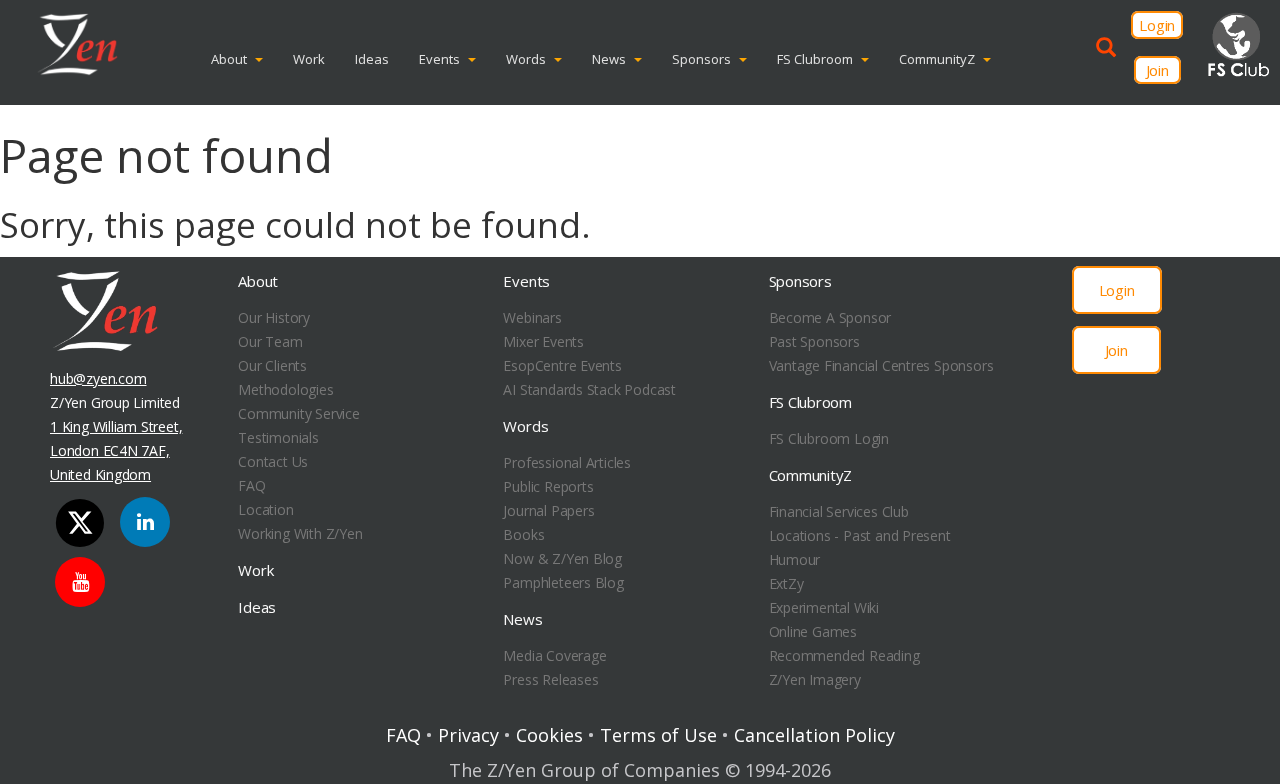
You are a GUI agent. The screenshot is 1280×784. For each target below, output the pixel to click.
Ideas (372, 59)
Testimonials (278, 437)
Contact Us (273, 461)
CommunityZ (937, 59)
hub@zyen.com (98, 378)
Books (523, 534)
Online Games (813, 631)
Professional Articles (567, 462)
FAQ (251, 485)
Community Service (298, 413)
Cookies (549, 735)
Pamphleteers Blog (563, 582)
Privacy (468, 735)
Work (309, 59)
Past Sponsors (814, 341)
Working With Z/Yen (300, 533)
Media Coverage (554, 655)
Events (439, 59)
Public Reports (548, 486)
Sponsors (701, 59)
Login (1157, 25)
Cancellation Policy (814, 735)
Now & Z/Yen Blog (562, 558)
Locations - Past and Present (860, 535)
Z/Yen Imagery (815, 679)
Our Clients (272, 365)
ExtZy (786, 583)
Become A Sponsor (830, 317)
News (609, 59)
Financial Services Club (839, 511)
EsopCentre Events (562, 365)
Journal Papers (548, 510)
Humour (795, 559)
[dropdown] (263, 59)
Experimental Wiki (824, 607)
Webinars (532, 317)
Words (526, 59)
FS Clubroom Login (829, 438)
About (229, 59)
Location (265, 509)
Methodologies (285, 389)
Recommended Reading (844, 655)
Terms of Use (658, 735)
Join (1157, 70)
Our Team (270, 341)
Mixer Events (543, 341)
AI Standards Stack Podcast (589, 389)
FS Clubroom (815, 59)
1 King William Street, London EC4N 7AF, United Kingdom (116, 450)
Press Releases (550, 679)
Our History (274, 317)
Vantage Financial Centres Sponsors (881, 365)
